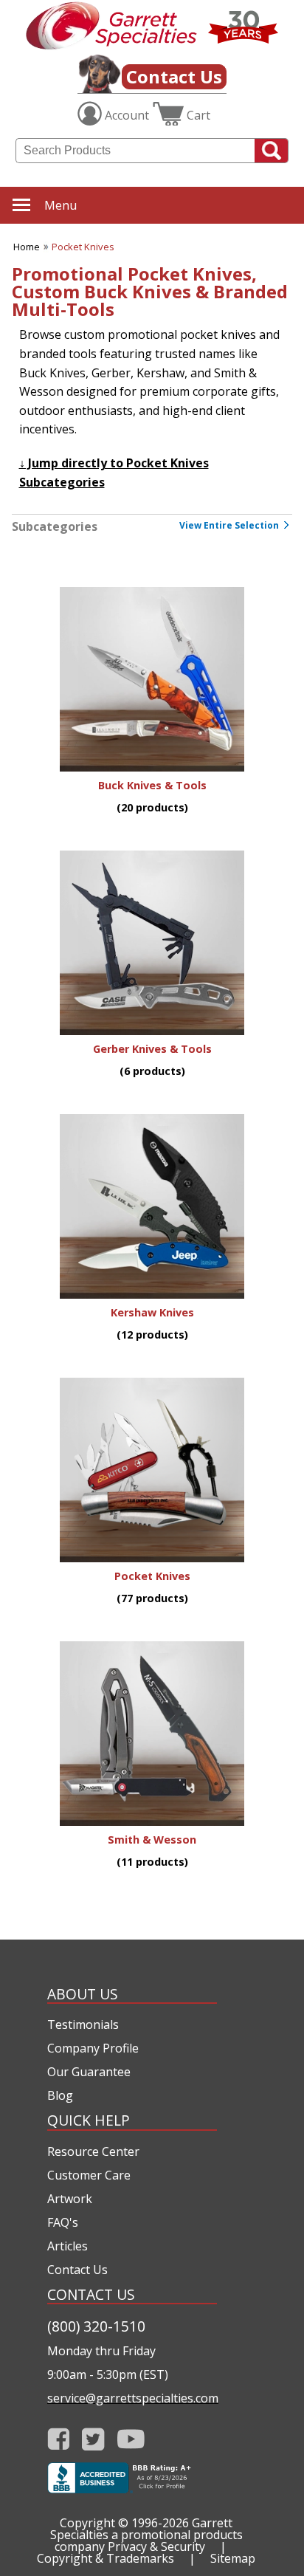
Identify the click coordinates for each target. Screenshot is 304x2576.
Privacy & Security (156, 2546)
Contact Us (174, 76)
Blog (60, 2095)
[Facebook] (59, 2439)
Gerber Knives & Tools (152, 1049)
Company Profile (93, 2048)
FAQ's (63, 2222)
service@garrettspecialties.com (132, 2398)
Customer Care (89, 2175)
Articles (68, 2246)
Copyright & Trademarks (106, 2558)
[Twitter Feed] (93, 2439)
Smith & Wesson (152, 1840)
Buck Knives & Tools (152, 785)
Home (27, 247)
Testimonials (83, 2024)
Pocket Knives (83, 247)
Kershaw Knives (152, 1312)
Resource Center (93, 2151)
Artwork (70, 2199)
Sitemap (233, 2558)
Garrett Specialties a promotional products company (146, 2535)
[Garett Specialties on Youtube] (131, 2439)
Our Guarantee (89, 2072)
